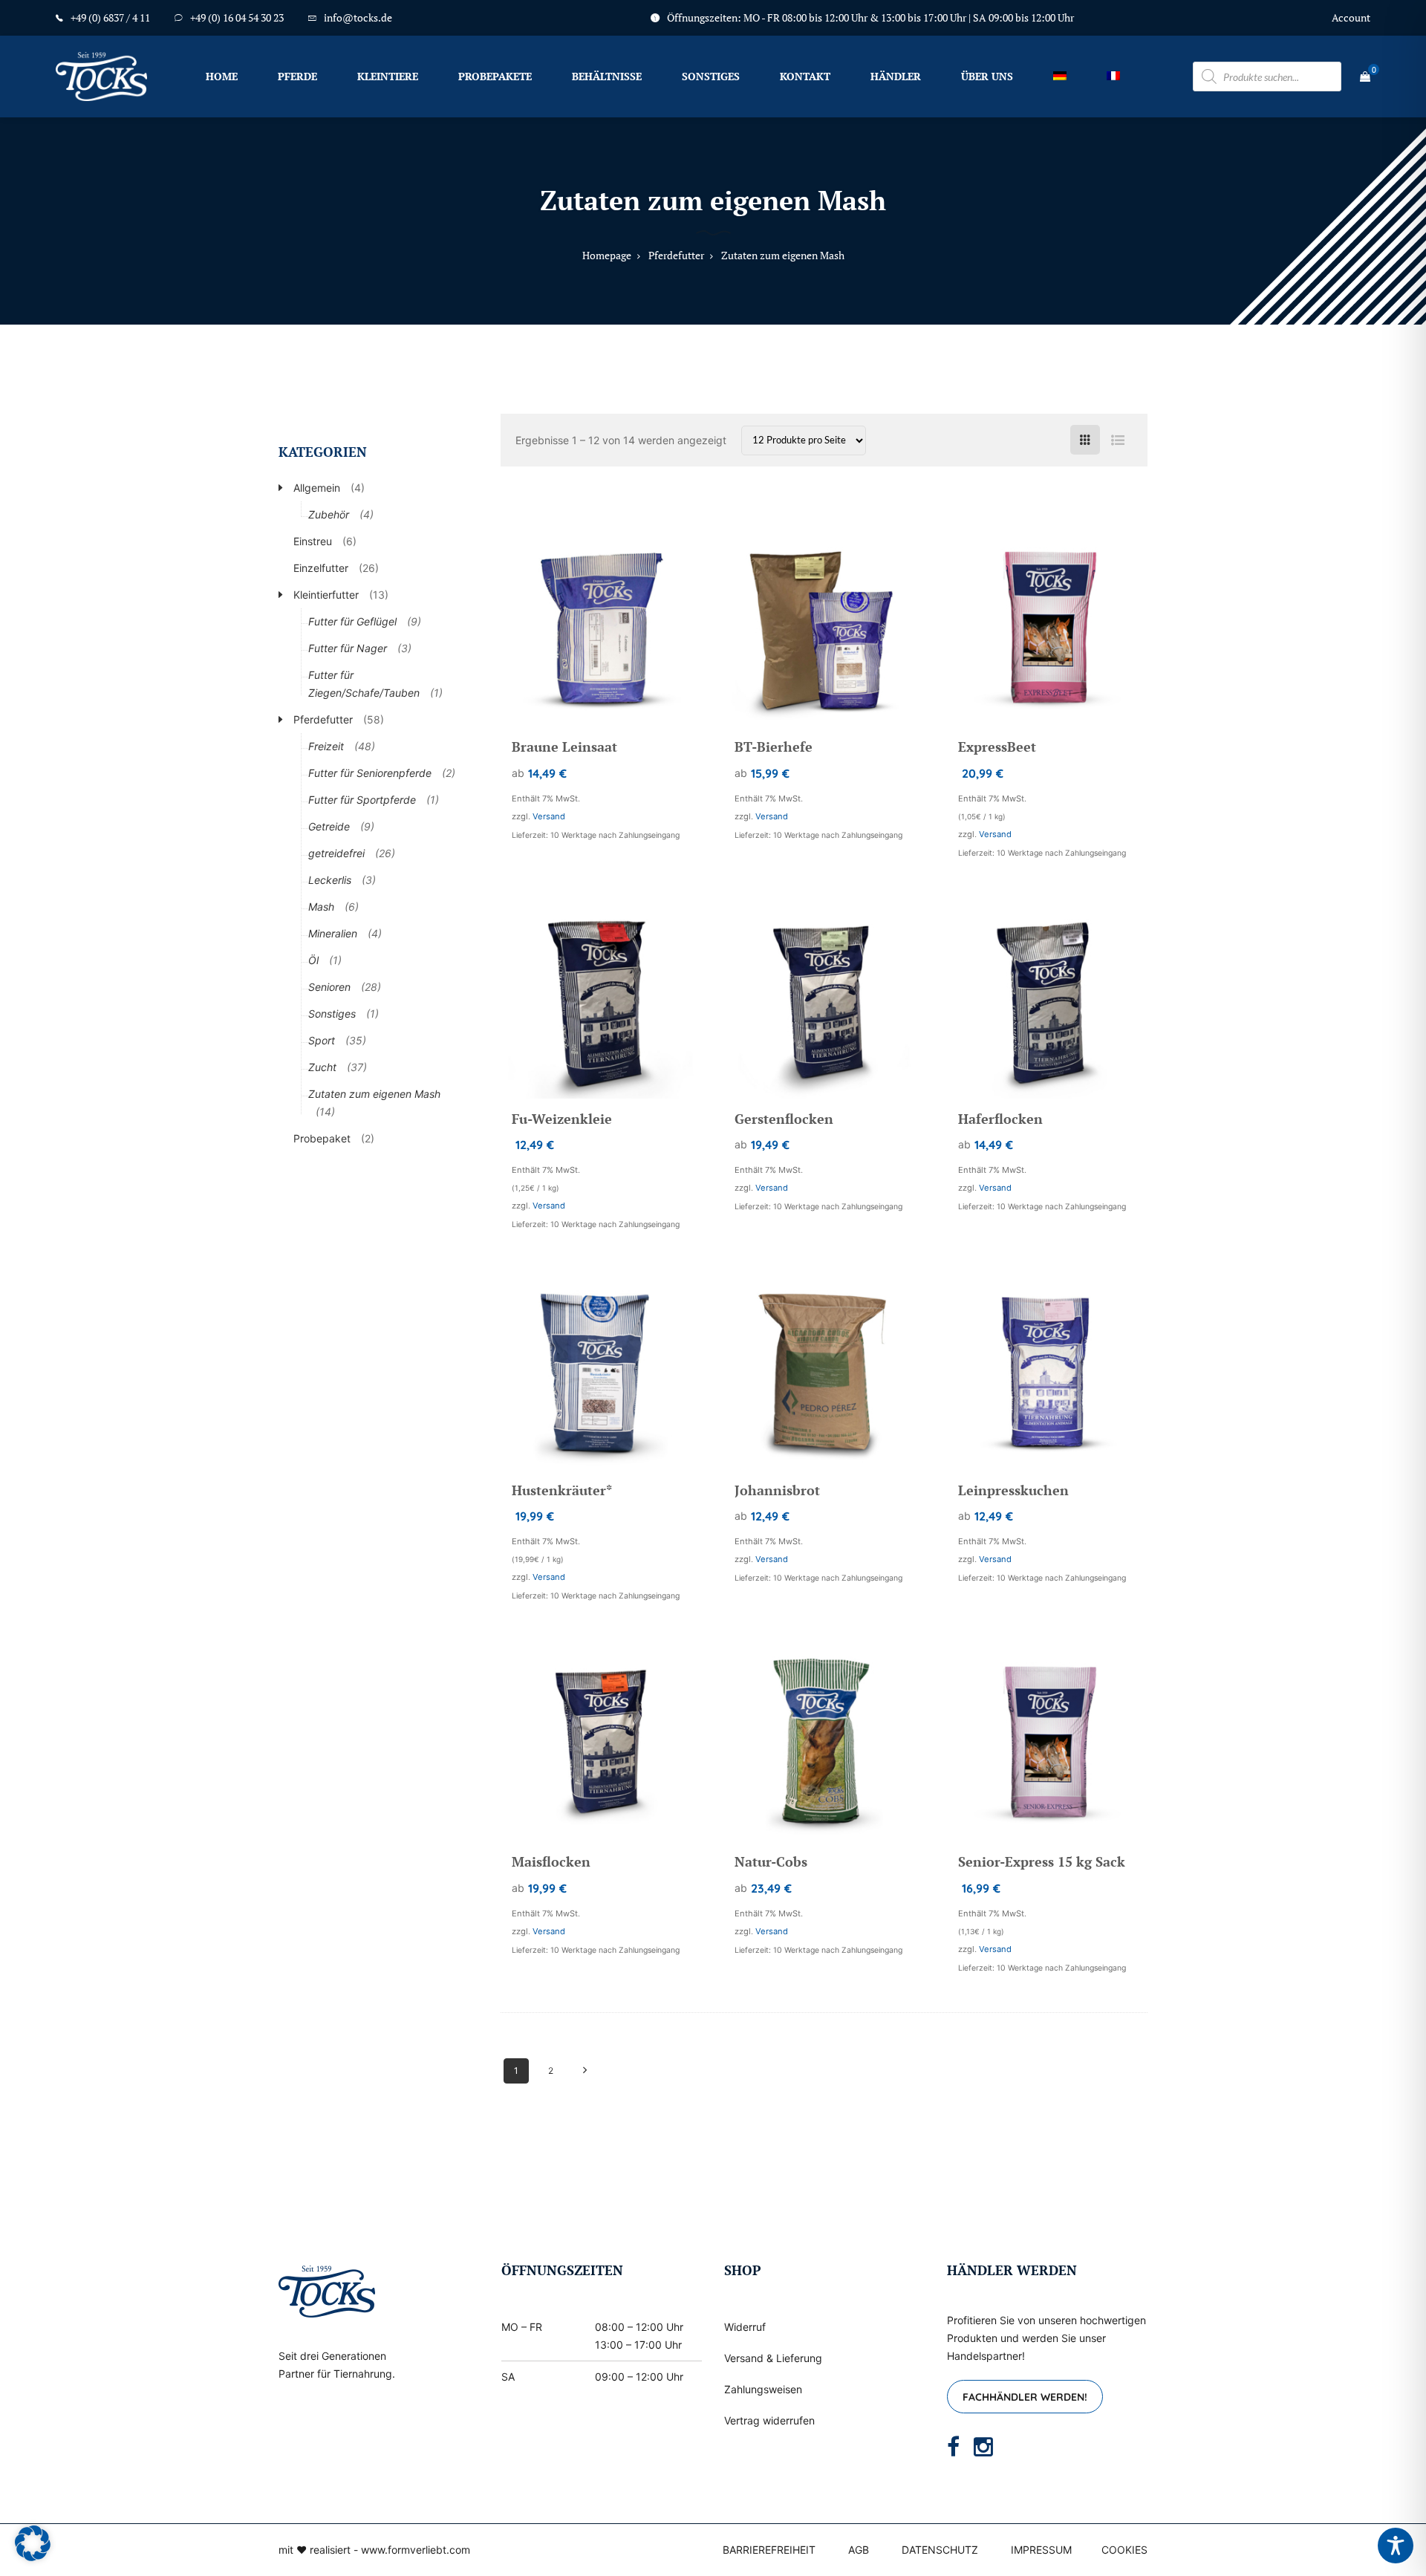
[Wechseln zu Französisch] (1113, 76)
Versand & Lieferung (773, 2358)
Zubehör (329, 514)
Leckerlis (330, 880)
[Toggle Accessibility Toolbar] (1396, 2546)
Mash (321, 907)
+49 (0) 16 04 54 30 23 (237, 17)
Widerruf (745, 2327)
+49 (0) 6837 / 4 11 (110, 17)
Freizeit (326, 746)
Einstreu (313, 541)
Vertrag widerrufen (769, 2420)
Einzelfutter (321, 568)
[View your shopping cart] (1365, 77)
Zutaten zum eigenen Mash (374, 1094)
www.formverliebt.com (416, 2550)
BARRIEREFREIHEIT (769, 2550)
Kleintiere (388, 76)
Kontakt (805, 76)
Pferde (297, 76)
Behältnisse (607, 76)
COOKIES (1124, 2550)
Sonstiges (711, 76)
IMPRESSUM (1041, 2550)
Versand (549, 816)
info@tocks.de (358, 17)
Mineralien (333, 933)
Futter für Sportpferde (362, 800)
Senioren (329, 987)
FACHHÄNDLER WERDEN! (1025, 2397)
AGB (859, 2550)
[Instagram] (983, 2447)
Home (222, 76)
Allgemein (317, 488)
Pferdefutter (323, 719)
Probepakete (495, 76)
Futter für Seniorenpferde (370, 773)
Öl (313, 960)
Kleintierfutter (326, 595)
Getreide (329, 826)
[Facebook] (953, 2447)
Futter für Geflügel (352, 621)
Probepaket (322, 1138)
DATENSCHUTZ (940, 2550)
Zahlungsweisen (763, 2389)
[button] (33, 2543)
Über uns (987, 76)
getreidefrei (336, 853)
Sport (322, 1040)
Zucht (322, 1067)
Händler (896, 76)
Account (1351, 17)
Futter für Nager (348, 648)
